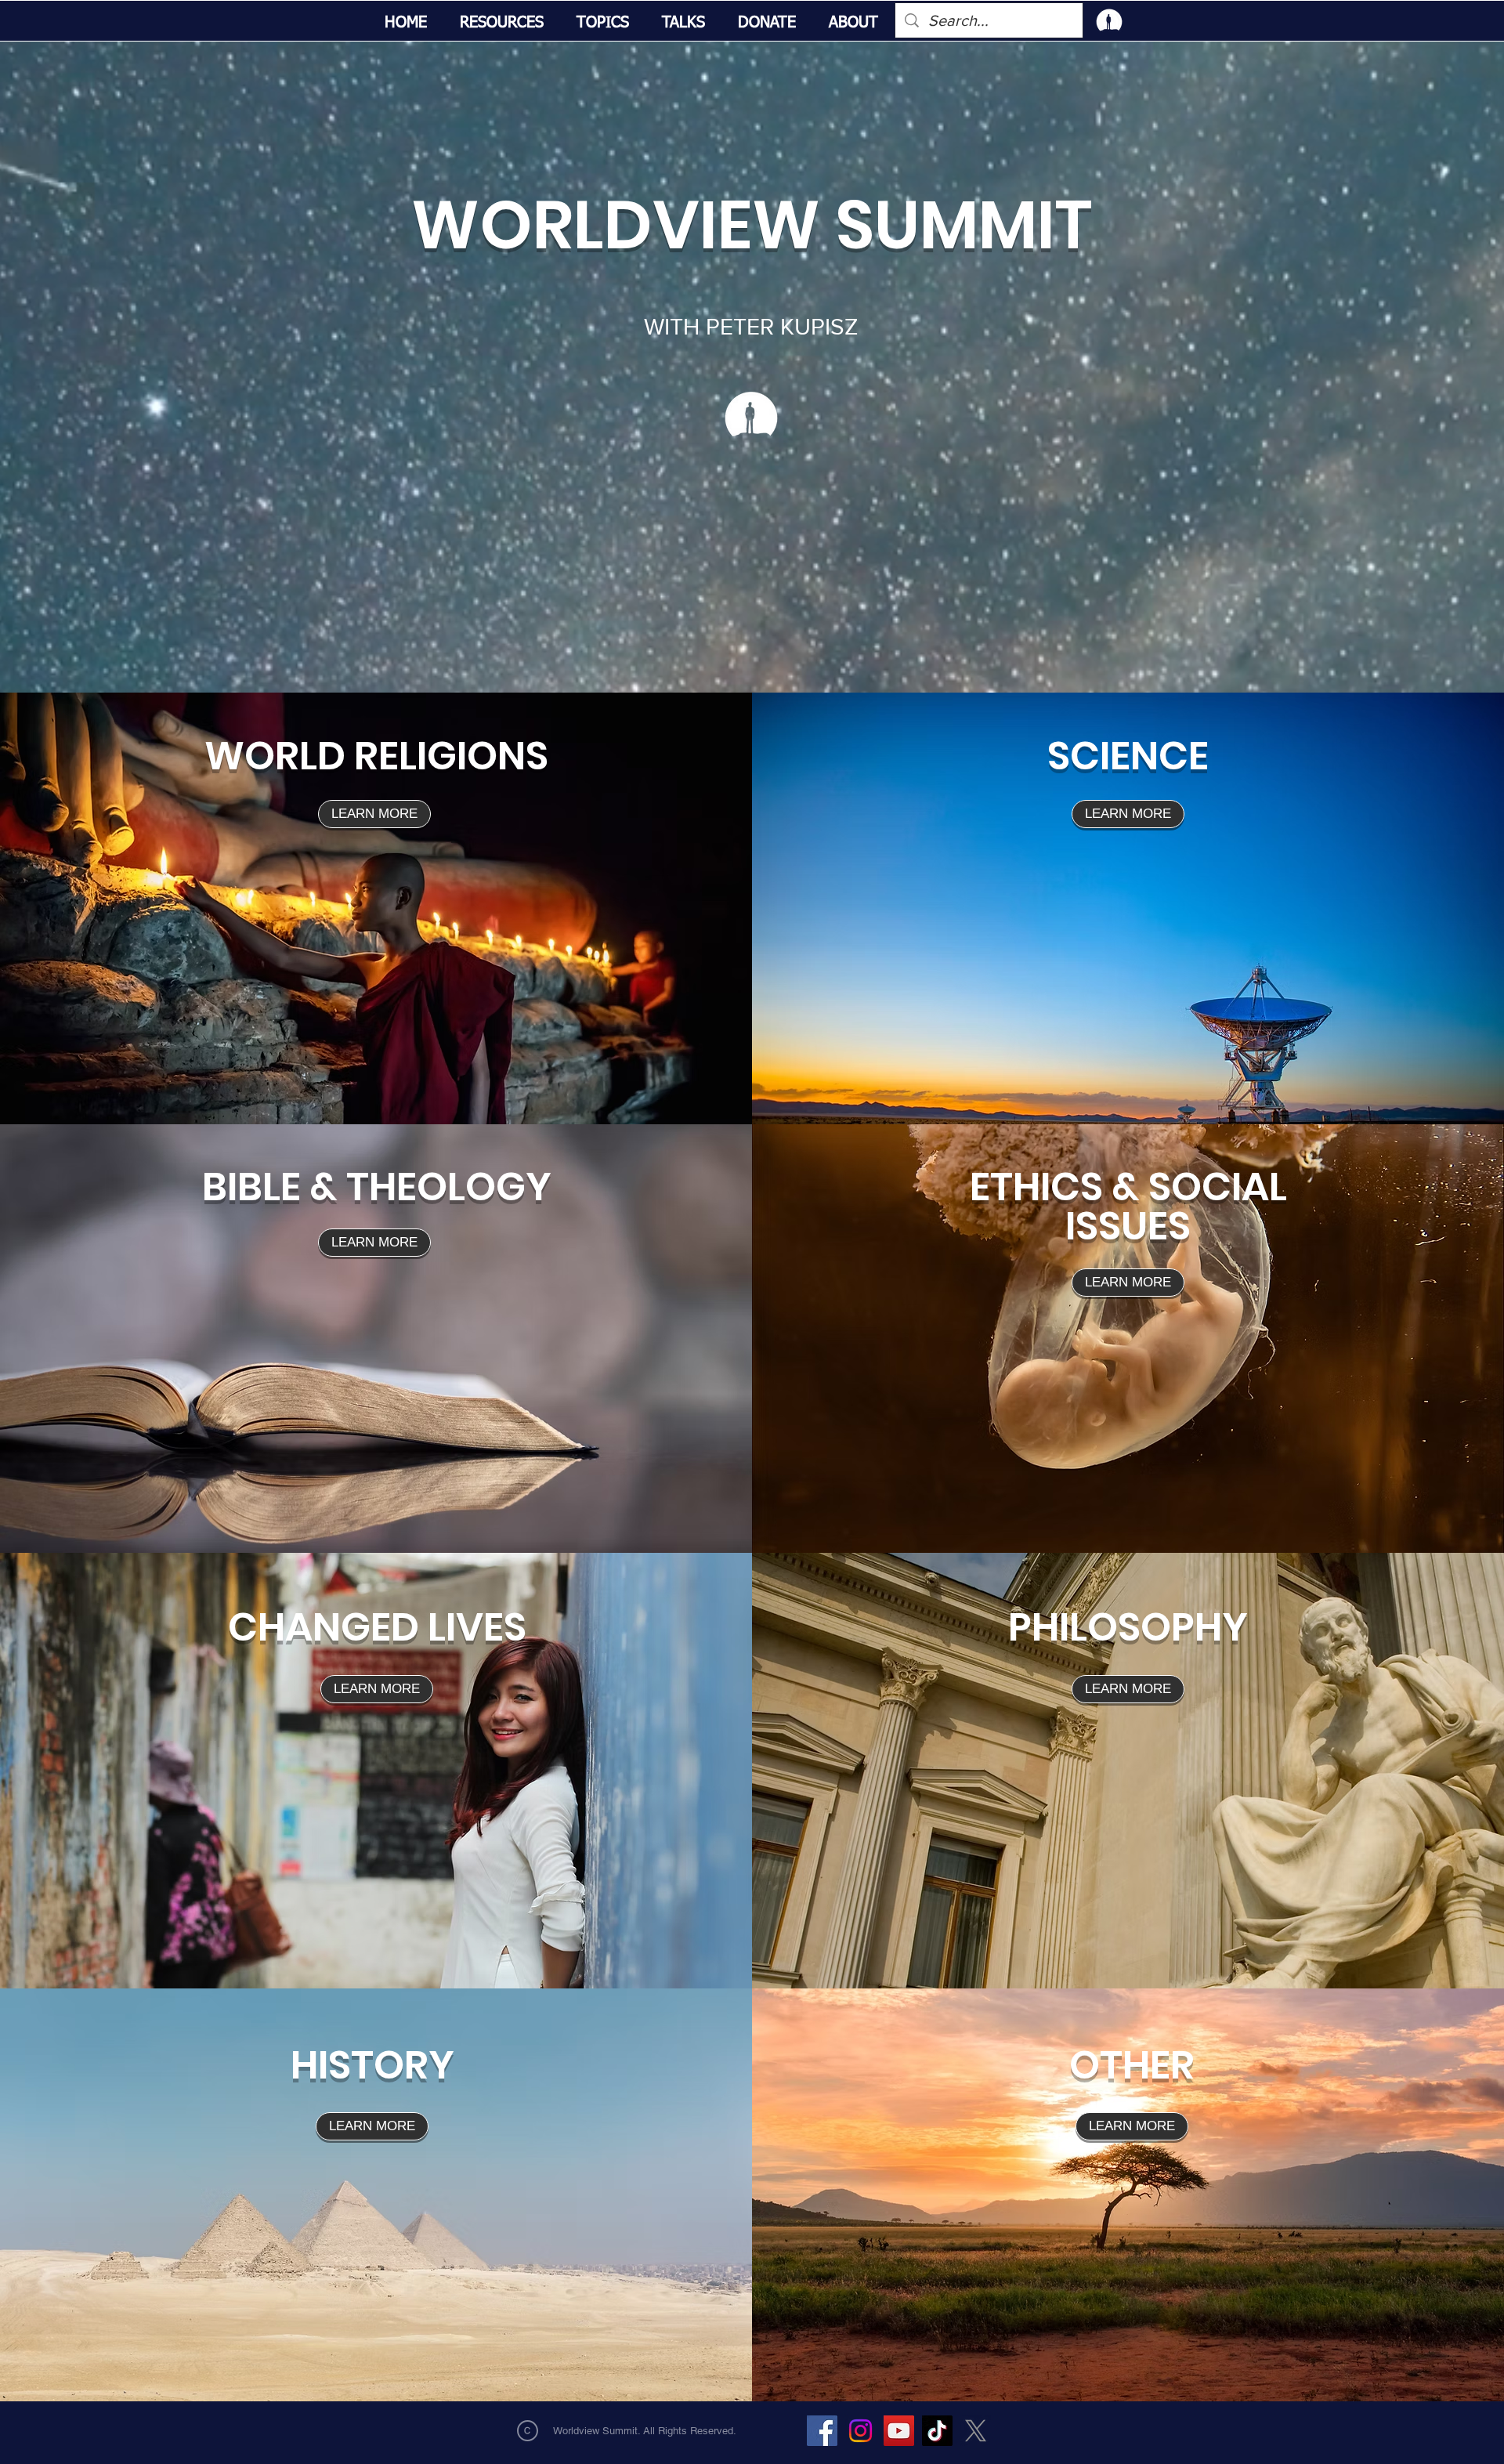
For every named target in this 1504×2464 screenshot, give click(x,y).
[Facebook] (822, 2431)
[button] (502, 23)
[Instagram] (860, 2431)
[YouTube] (899, 2431)
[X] (976, 2431)
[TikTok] (937, 2431)
